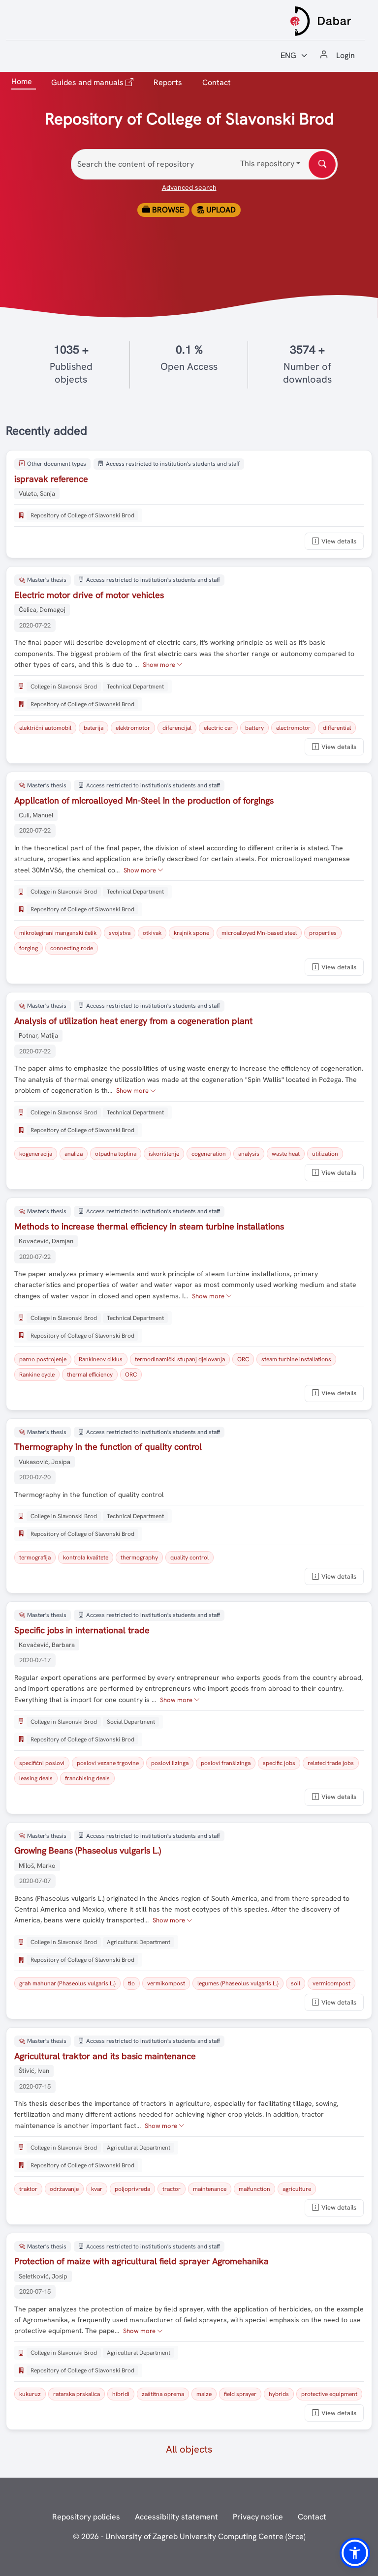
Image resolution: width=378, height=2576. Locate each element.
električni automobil (45, 728)
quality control (189, 1558)
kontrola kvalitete (86, 1558)
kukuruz (30, 2394)
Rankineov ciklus (101, 1359)
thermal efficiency (90, 1375)
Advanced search (189, 187)
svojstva (120, 933)
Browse (167, 210)
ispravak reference (51, 479)
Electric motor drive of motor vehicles (89, 595)
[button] (355, 2553)
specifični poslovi (42, 1763)
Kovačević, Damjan (46, 1241)
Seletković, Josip (43, 2276)
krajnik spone (191, 933)
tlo (131, 1983)
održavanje (64, 2189)
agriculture (297, 2189)
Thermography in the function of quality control (108, 1447)
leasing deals (36, 1778)
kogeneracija (36, 1154)
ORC (243, 1359)
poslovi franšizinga (226, 1763)
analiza (74, 1154)
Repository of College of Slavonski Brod (82, 515)
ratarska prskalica (77, 2394)
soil (296, 1983)
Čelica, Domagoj (42, 610)
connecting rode (72, 948)
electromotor (293, 728)
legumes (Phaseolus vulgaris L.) (238, 1983)
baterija (94, 728)
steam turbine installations (296, 1359)
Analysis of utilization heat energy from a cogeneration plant (133, 1021)
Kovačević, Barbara (47, 1645)
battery (254, 728)
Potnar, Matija (38, 1035)
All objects (189, 2449)
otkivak (152, 933)
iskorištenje (164, 1154)
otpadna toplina (116, 1154)
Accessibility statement (176, 2517)
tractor (172, 2189)
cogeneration (209, 1154)
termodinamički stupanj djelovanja (180, 1359)
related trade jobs (331, 1763)
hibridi (121, 2394)
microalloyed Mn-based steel (259, 933)
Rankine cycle (37, 1375)
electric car (218, 728)
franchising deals (87, 1778)
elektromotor (133, 728)
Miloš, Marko (37, 1866)
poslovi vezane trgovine (108, 1763)
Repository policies (86, 2517)
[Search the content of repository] (322, 165)
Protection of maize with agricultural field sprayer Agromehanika (142, 2261)
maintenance (210, 2189)
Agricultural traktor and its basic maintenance (105, 2056)
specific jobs (279, 1763)
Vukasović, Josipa (45, 1462)
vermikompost (166, 1983)
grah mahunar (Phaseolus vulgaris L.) (67, 1983)
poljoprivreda (132, 2189)
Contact (217, 82)
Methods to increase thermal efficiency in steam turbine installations (149, 1226)
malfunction (254, 2189)
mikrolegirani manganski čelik (58, 933)
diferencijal (177, 728)
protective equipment (329, 2394)
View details (339, 541)
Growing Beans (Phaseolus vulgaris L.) (88, 1850)
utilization (325, 1154)
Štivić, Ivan (34, 2071)
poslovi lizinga (170, 1763)
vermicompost (331, 1983)
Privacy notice (258, 2517)
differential (337, 728)
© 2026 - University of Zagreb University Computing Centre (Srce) (189, 2536)
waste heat (286, 1154)
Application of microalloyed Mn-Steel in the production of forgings (144, 800)
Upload (220, 210)
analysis (249, 1154)
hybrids (279, 2394)
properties (323, 933)
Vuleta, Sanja (37, 494)
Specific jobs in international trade (82, 1630)
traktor (28, 2189)
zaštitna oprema (163, 2394)
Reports (168, 82)
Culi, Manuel (36, 815)
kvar (97, 2189)
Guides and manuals (94, 82)
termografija (35, 1558)
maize (204, 2394)
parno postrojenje (43, 1359)
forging (29, 948)
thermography (139, 1558)
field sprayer (240, 2394)
